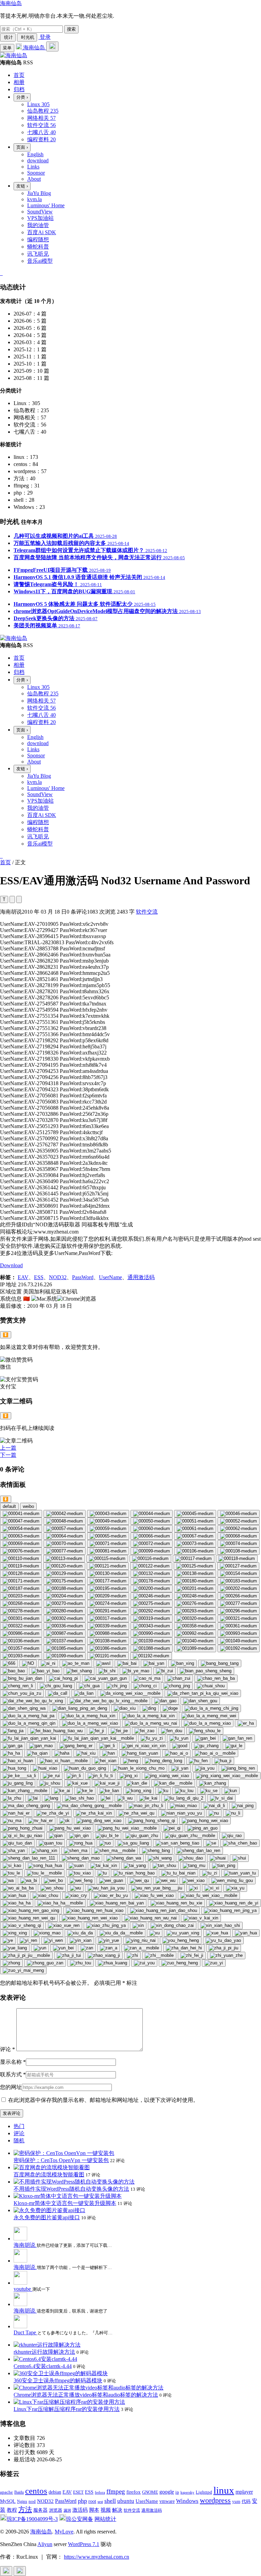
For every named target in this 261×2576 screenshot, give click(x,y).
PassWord (83, 1277)
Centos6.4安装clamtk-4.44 (43, 2366)
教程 (12, 2510)
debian (55, 2492)
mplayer (244, 2492)
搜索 (71, 29)
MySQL (8, 2501)
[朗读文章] (12, 899)
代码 (246, 2501)
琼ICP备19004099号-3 (32, 2519)
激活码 (80, 2510)
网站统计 (105, 2519)
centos (36, 2491)
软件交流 (147, 912)
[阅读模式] (19, 899)
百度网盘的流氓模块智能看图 (49, 2175)
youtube (23, 2289)
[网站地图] (1, 273)
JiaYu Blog (39, 193)
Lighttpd (204, 2492)
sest (100, 2501)
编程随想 (38, 239)
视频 (106, 2510)
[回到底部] (20, 2571)
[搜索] (52, 46)
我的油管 (38, 225)
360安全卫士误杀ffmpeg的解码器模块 (58, 2380)
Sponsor (36, 173)
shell (110, 2501)
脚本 (94, 2510)
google (167, 2492)
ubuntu (126, 2501)
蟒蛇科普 (38, 247)
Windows (187, 2501)
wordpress (215, 2500)
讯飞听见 (38, 254)
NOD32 (58, 1277)
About (34, 179)
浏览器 (56, 2510)
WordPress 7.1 (84, 2544)
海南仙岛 (11, 3)
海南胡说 (25, 2245)
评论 (7, 2049)
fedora (100, 2492)
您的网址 (11, 2087)
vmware (167, 2501)
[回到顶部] (6, 2571)
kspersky (187, 2492)
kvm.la (34, 199)
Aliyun (45, 2544)
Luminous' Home (46, 205)
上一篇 (8, 1448)
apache (6, 2492)
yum (236, 2501)
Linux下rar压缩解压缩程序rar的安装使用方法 (67, 2409)
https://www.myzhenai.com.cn (97, 2557)
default (9, 1506)
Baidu (19, 2492)
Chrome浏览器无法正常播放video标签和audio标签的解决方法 (86, 2395)
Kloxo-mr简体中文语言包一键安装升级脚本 (65, 2203)
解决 (117, 2510)
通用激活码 (141, 1277)
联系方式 (13, 2074)
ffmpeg (116, 2491)
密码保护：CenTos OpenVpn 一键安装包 (61, 2160)
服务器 (40, 2510)
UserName (110, 1277)
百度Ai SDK (42, 232)
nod (32, 2501)
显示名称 (13, 2062)
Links (33, 167)
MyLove (64, 2532)
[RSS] (2, 273)
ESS (39, 1277)
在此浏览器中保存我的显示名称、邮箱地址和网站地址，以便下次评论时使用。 (103, 2100)
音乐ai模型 (40, 261)
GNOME (150, 2492)
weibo (28, 1506)
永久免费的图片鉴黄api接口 (47, 2217)
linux (224, 2490)
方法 (25, 2509)
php (82, 2501)
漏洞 (67, 2510)
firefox (134, 2492)
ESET (78, 2492)
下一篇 (8, 1455)
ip (177, 2492)
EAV (23, 1277)
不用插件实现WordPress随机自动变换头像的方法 (71, 2189)
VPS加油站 (40, 218)
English (35, 154)
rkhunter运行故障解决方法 (44, 2352)
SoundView (40, 212)
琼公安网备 (80, 2519)
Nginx (22, 2501)
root (92, 2501)
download (38, 160)
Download (11, 1265)
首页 (5, 862)
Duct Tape (25, 2332)
